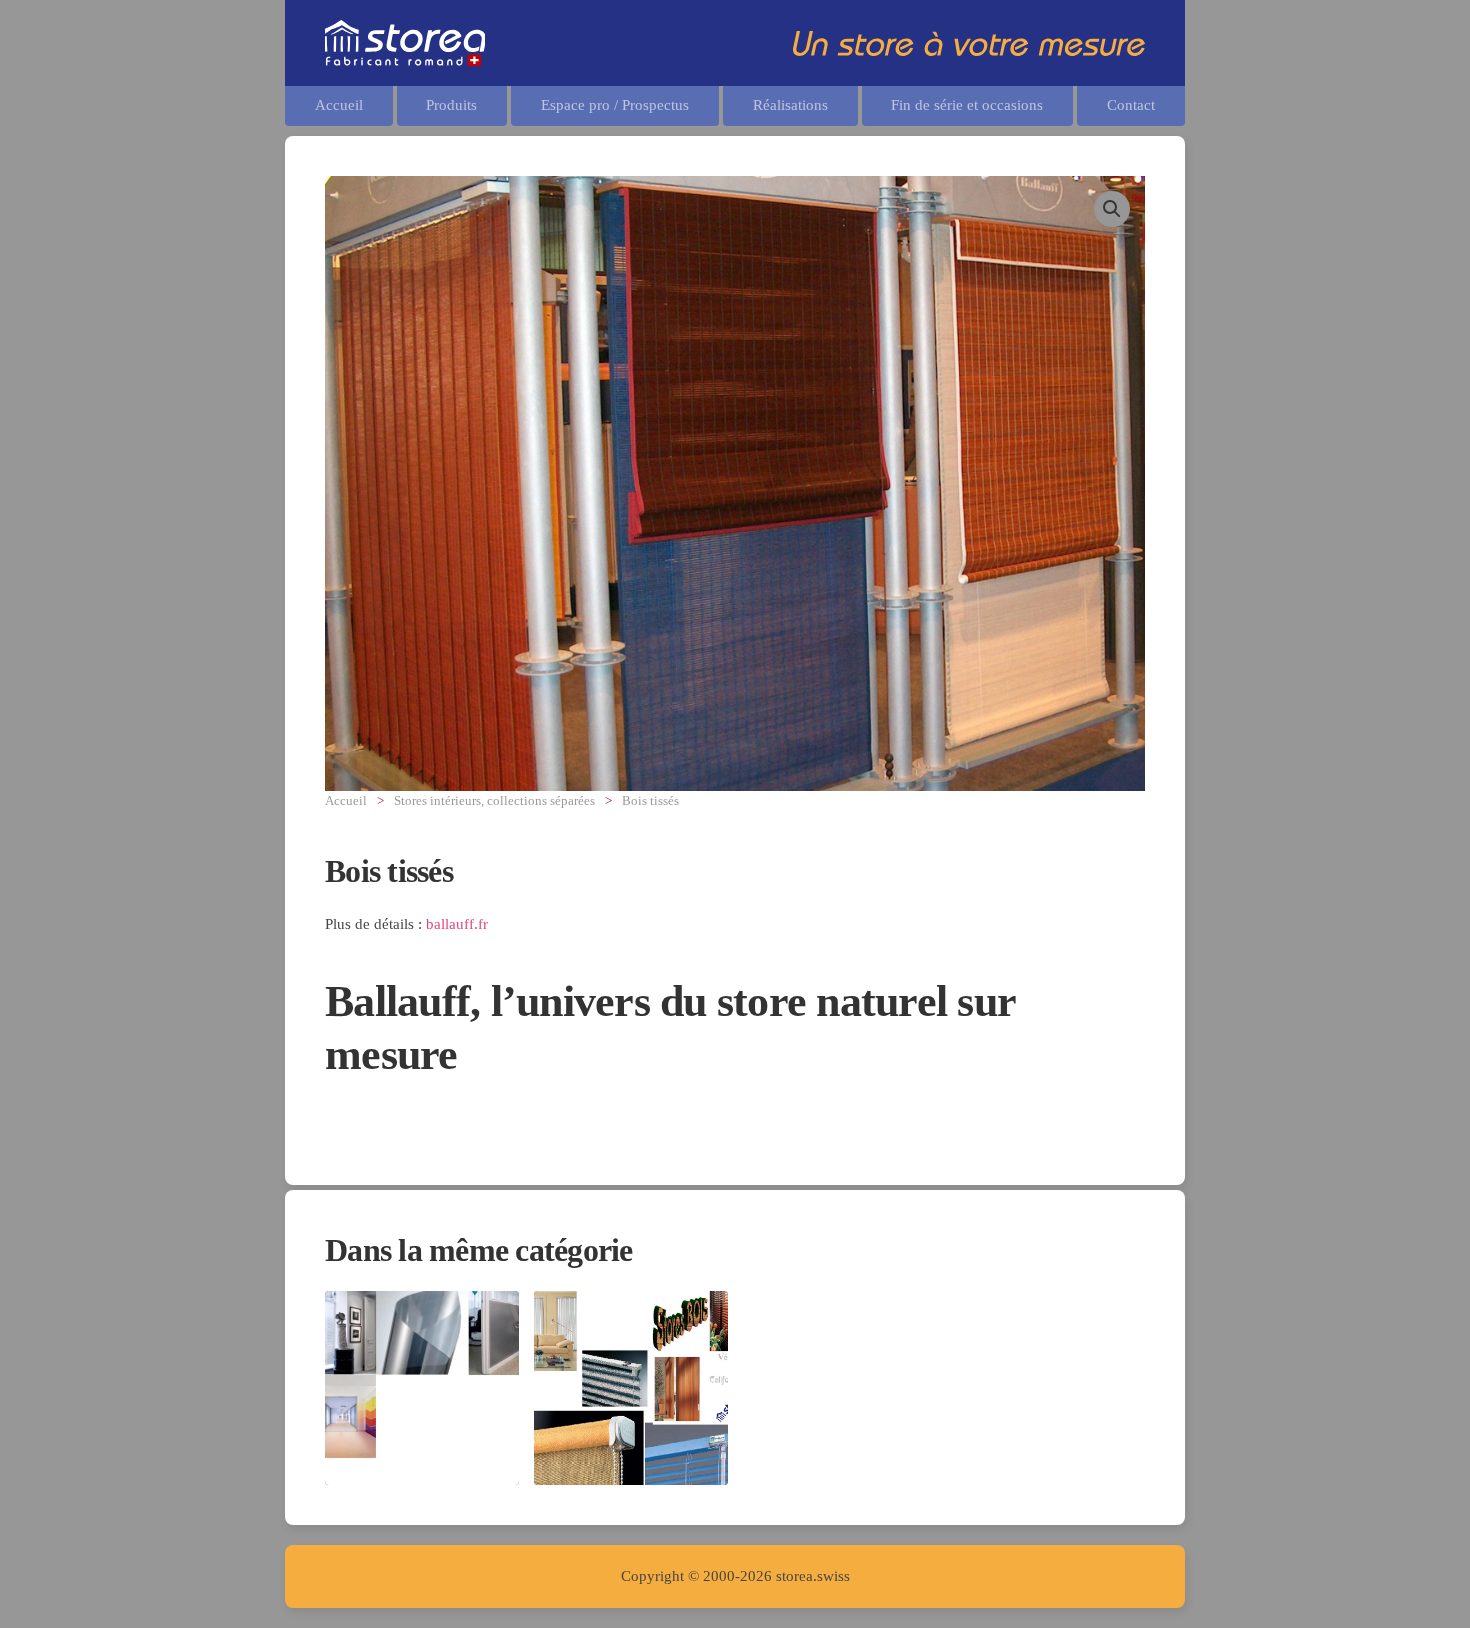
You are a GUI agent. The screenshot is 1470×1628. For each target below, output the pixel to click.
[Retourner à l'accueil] (405, 43)
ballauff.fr (457, 924)
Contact (1131, 105)
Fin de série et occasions (967, 105)
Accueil (339, 105)
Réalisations (790, 105)
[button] (1112, 209)
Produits (451, 105)
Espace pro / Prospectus (615, 105)
